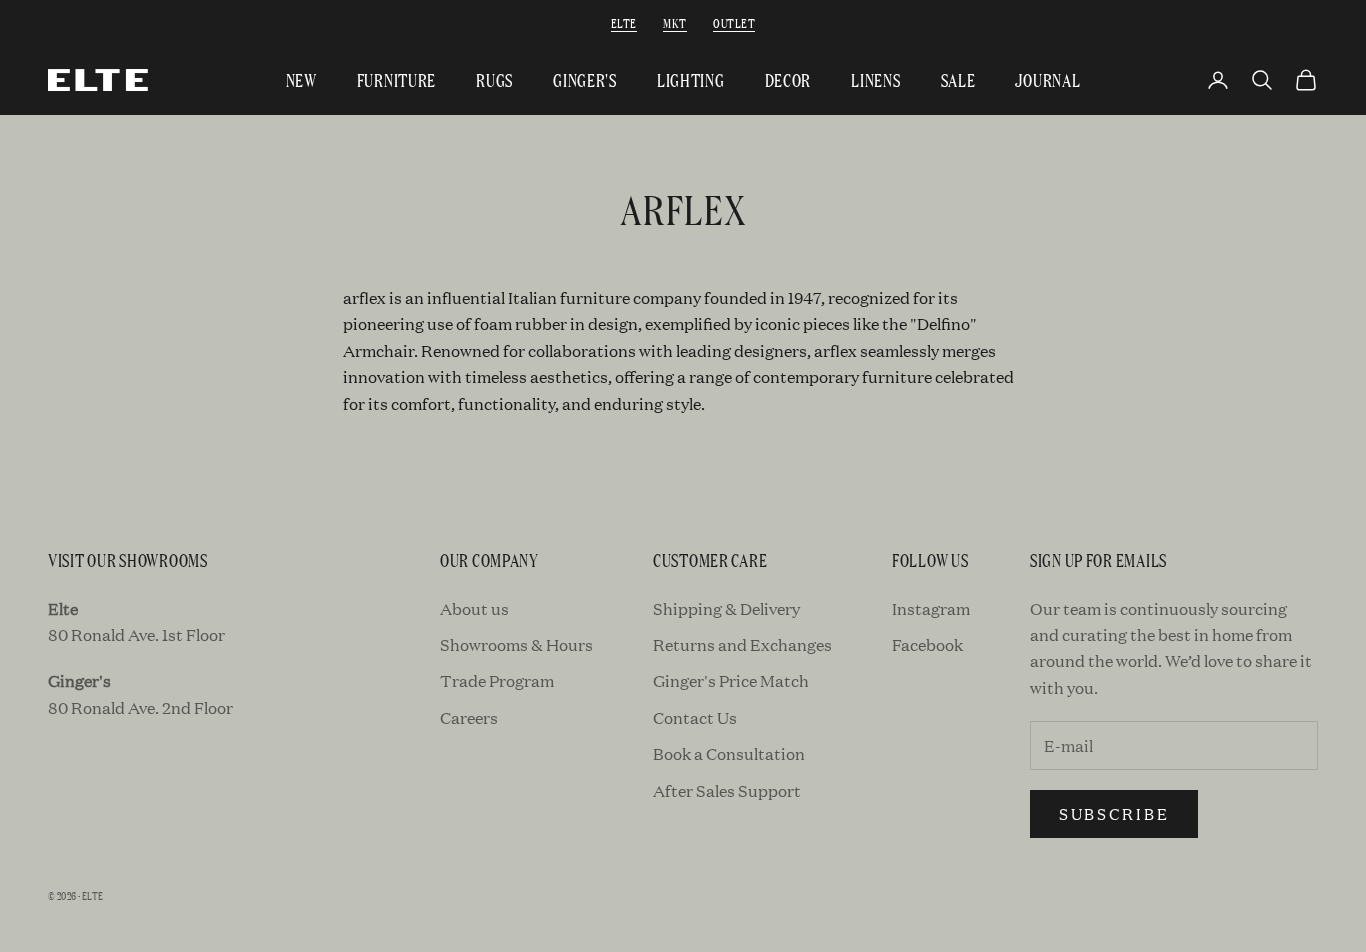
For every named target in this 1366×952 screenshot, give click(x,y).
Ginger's (585, 79)
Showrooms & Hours (516, 644)
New (301, 79)
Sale (958, 79)
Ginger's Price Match (731, 680)
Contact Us (695, 717)
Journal (1047, 79)
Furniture (396, 79)
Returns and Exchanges (742, 644)
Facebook (927, 644)
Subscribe (1114, 813)
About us (474, 608)
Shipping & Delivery (726, 608)
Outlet (734, 22)
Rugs (494, 79)
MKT (674, 22)
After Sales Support (727, 790)
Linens (875, 79)
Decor (788, 79)
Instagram (931, 608)
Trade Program (497, 680)
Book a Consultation (729, 753)
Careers (469, 717)
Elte (624, 22)
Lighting (691, 79)
